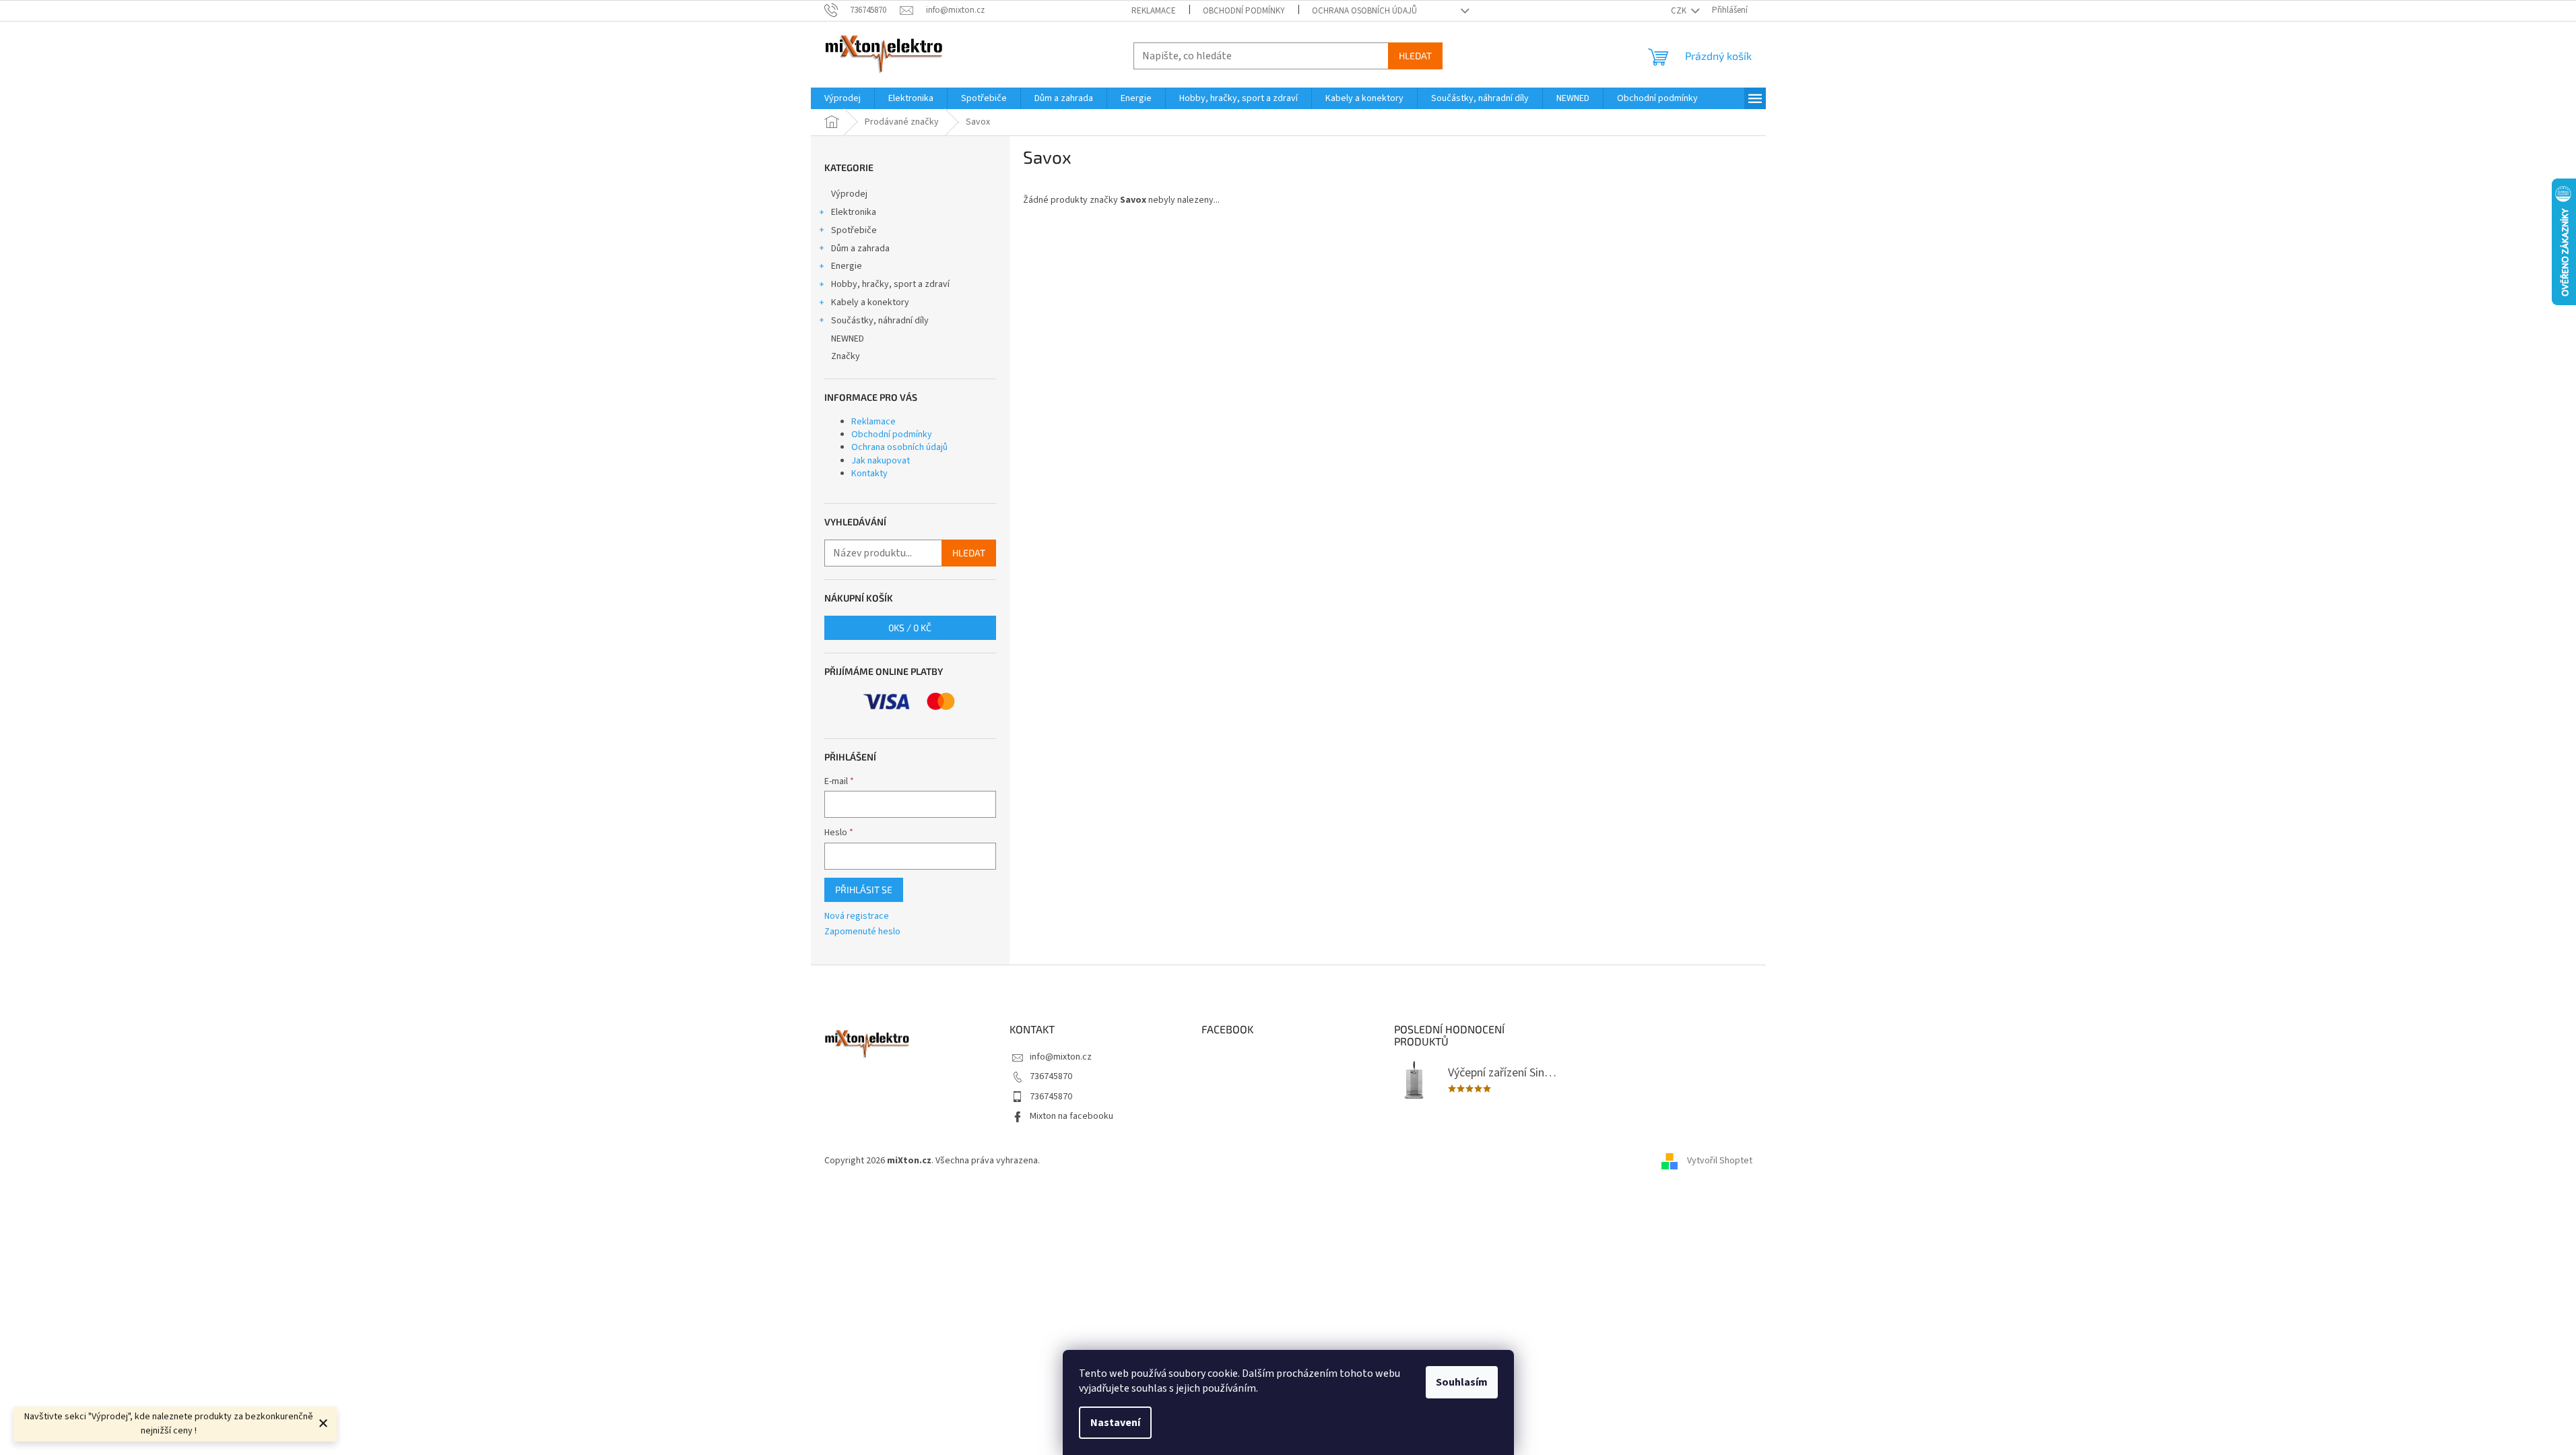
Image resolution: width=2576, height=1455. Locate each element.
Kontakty (869, 474)
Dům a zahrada (860, 249)
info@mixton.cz (1061, 1057)
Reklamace (1154, 11)
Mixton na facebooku (1071, 1116)
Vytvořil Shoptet (1720, 1161)
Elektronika (854, 212)
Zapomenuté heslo (862, 932)
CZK (1680, 11)
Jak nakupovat (881, 461)
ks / (910, 627)
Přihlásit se (864, 890)
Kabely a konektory (870, 302)
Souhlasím (1462, 1382)
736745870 (1051, 1076)
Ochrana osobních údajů (1364, 11)
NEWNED (848, 339)
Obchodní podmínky (1244, 11)
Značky (846, 356)
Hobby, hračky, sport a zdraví (890, 284)
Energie (847, 266)
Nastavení (1115, 1423)
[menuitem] (843, 98)
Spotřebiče (854, 230)
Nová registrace (857, 916)
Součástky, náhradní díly (880, 321)
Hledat (1415, 56)
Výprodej (849, 194)
